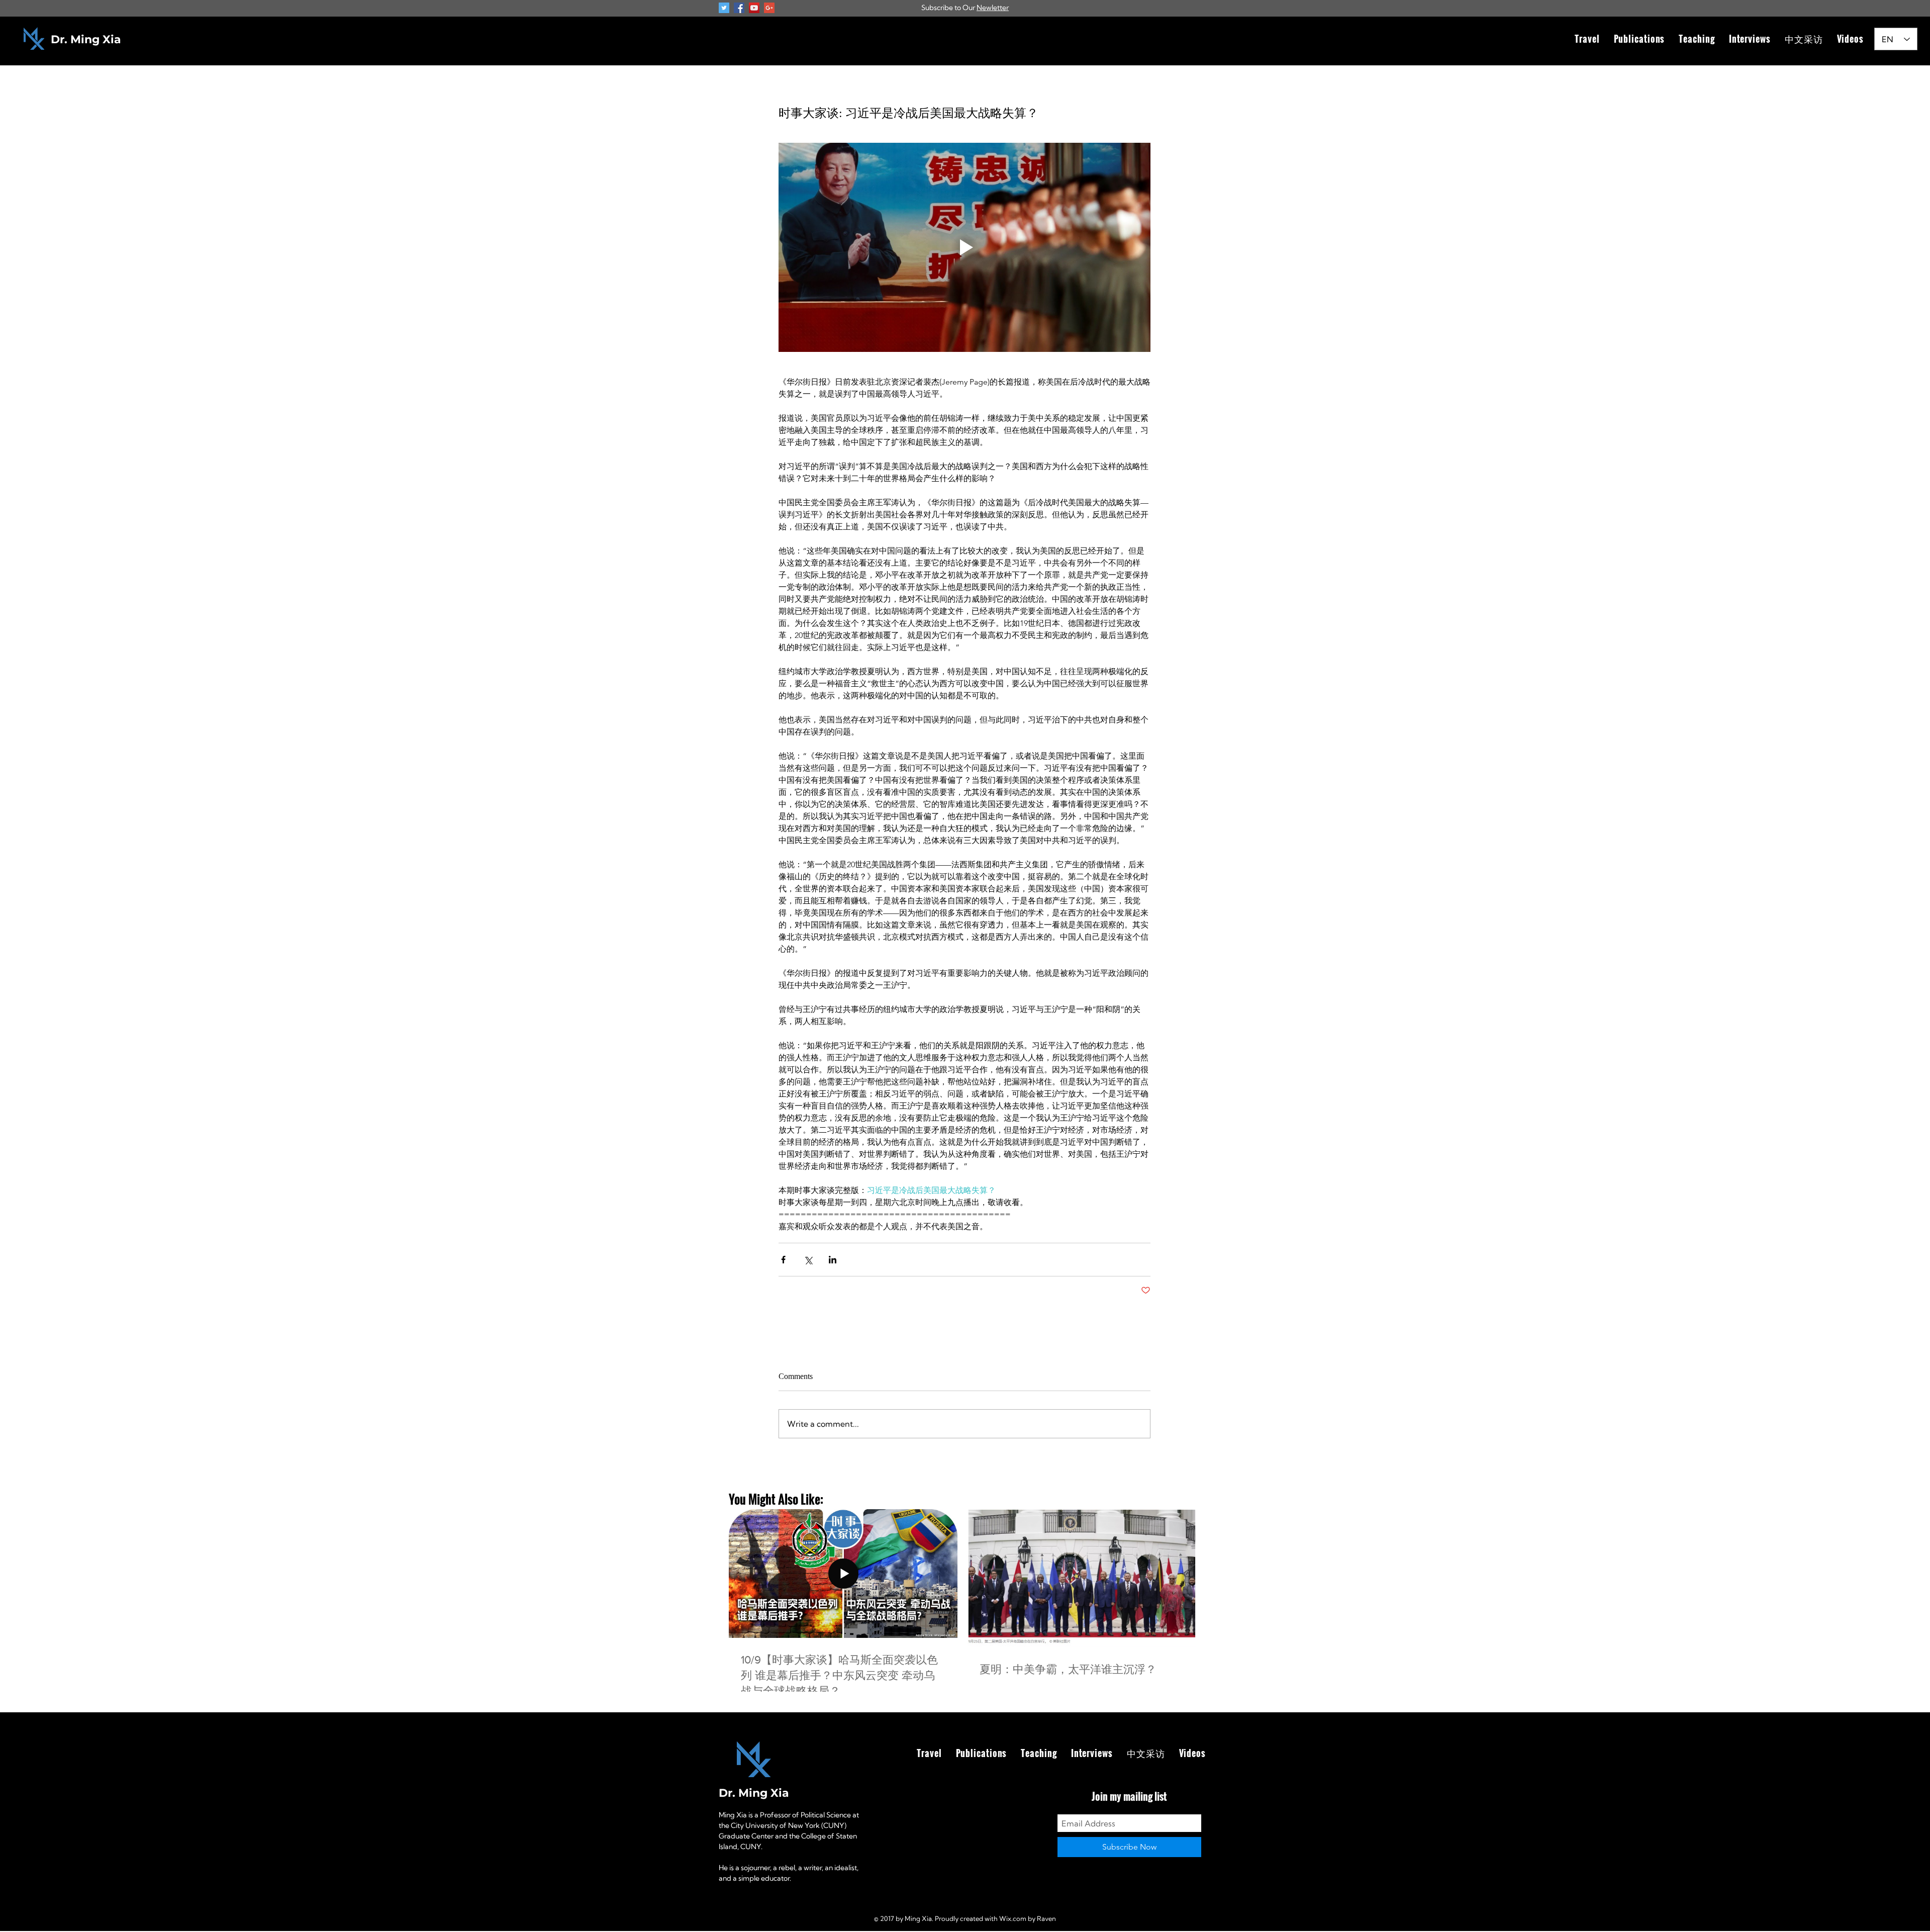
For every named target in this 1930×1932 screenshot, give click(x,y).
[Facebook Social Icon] (739, 8)
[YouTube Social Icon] (754, 8)
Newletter (993, 8)
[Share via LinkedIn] (833, 1260)
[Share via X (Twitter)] (808, 1260)
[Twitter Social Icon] (724, 8)
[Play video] (964, 247)
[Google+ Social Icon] (769, 8)
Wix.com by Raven (1028, 1918)
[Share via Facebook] (783, 1260)
